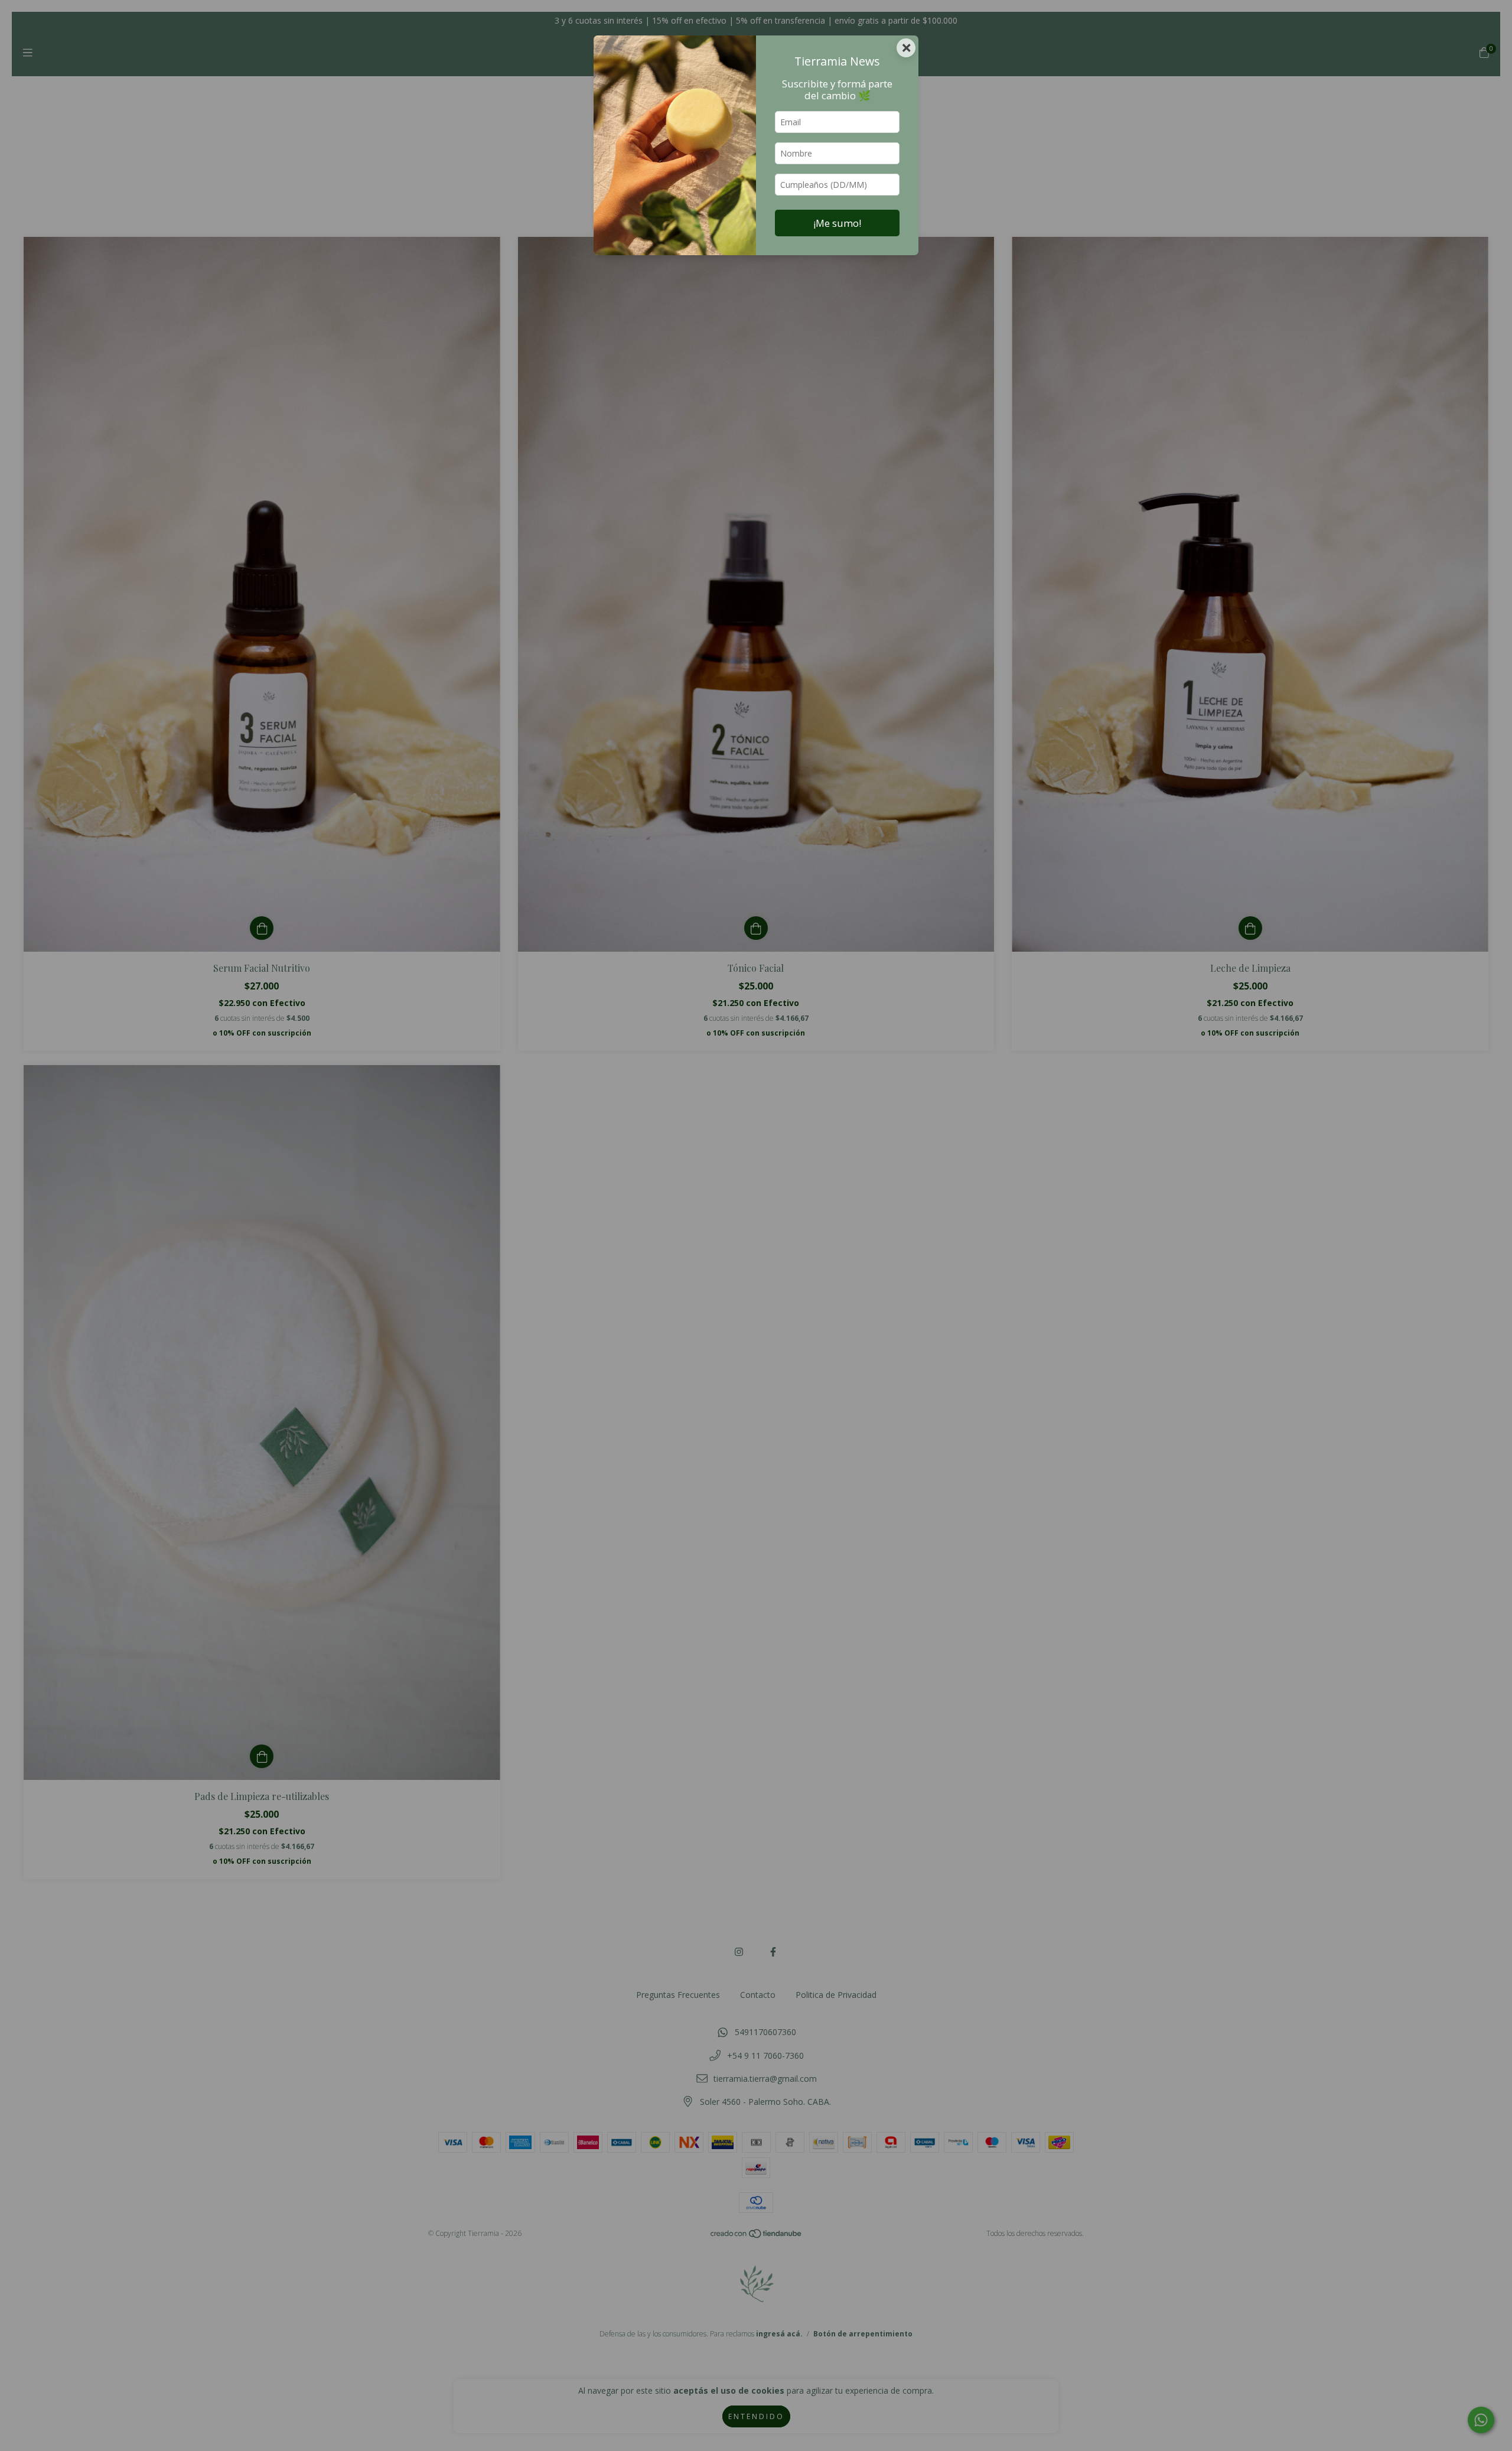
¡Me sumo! (837, 223)
